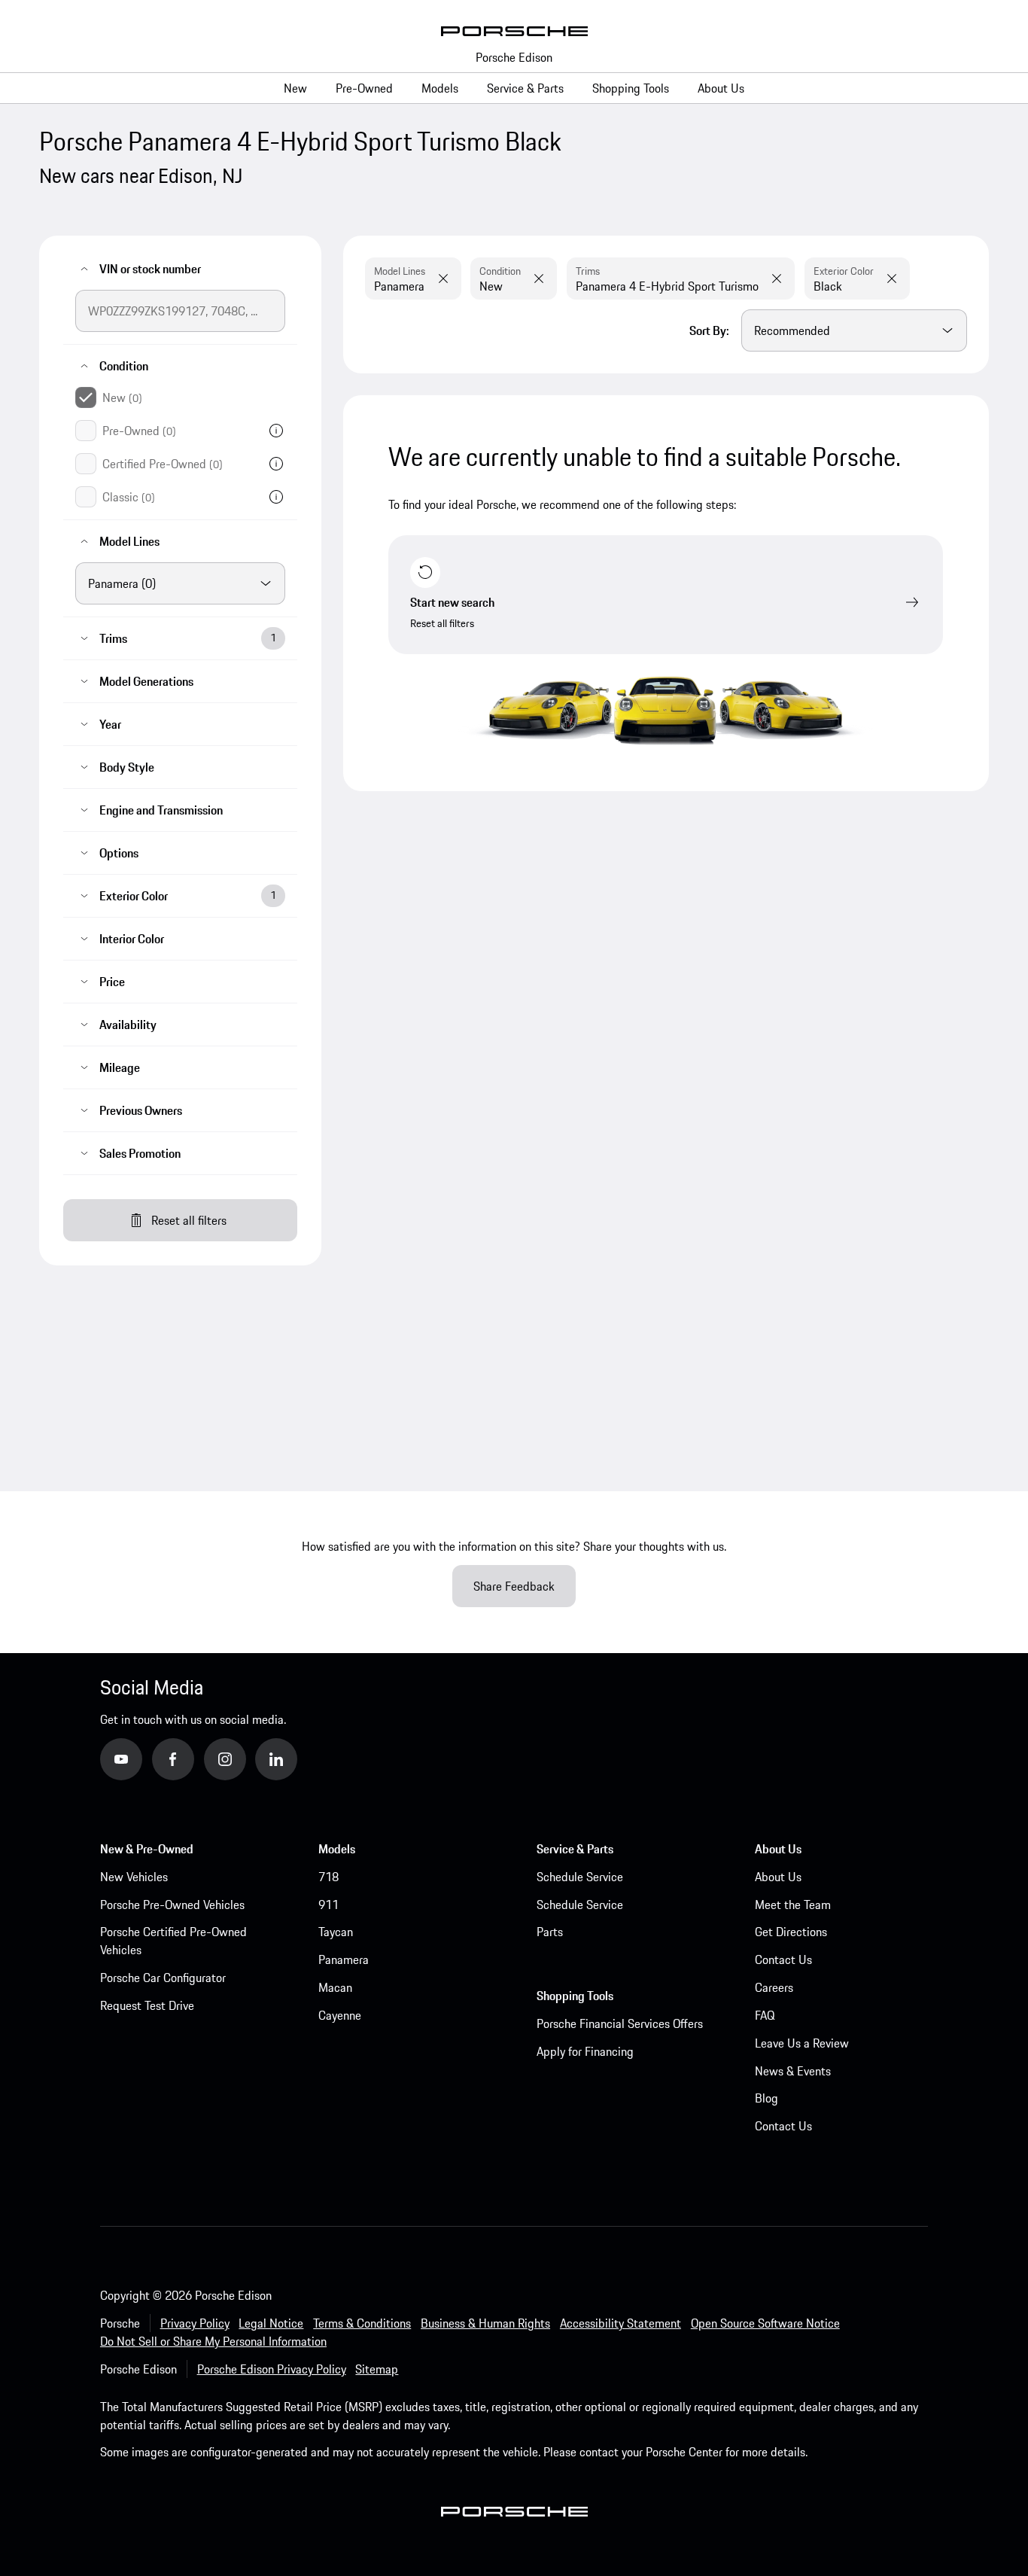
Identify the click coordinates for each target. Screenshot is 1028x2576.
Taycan (336, 1932)
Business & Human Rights (485, 2323)
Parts (550, 1932)
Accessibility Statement (620, 2323)
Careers (774, 1987)
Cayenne (340, 2015)
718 (328, 1877)
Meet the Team (793, 1905)
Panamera (344, 1959)
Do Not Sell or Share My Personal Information (213, 2341)
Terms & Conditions (362, 2323)
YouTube (141, 1758)
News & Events (793, 2071)
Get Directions (791, 1932)
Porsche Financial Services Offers (620, 2023)
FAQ (765, 2015)
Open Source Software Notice (765, 2323)
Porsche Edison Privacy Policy (272, 2369)
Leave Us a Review (802, 2043)
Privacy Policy (195, 2323)
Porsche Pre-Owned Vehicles (172, 1905)
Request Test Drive (147, 2005)
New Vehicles (134, 1877)
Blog (766, 2098)
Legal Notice (271, 2323)
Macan (335, 1987)
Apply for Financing (585, 2051)
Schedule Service (580, 1877)
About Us (778, 1877)
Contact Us (783, 1959)
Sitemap (377, 2369)
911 (328, 1905)
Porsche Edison (514, 57)
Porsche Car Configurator (163, 1978)
